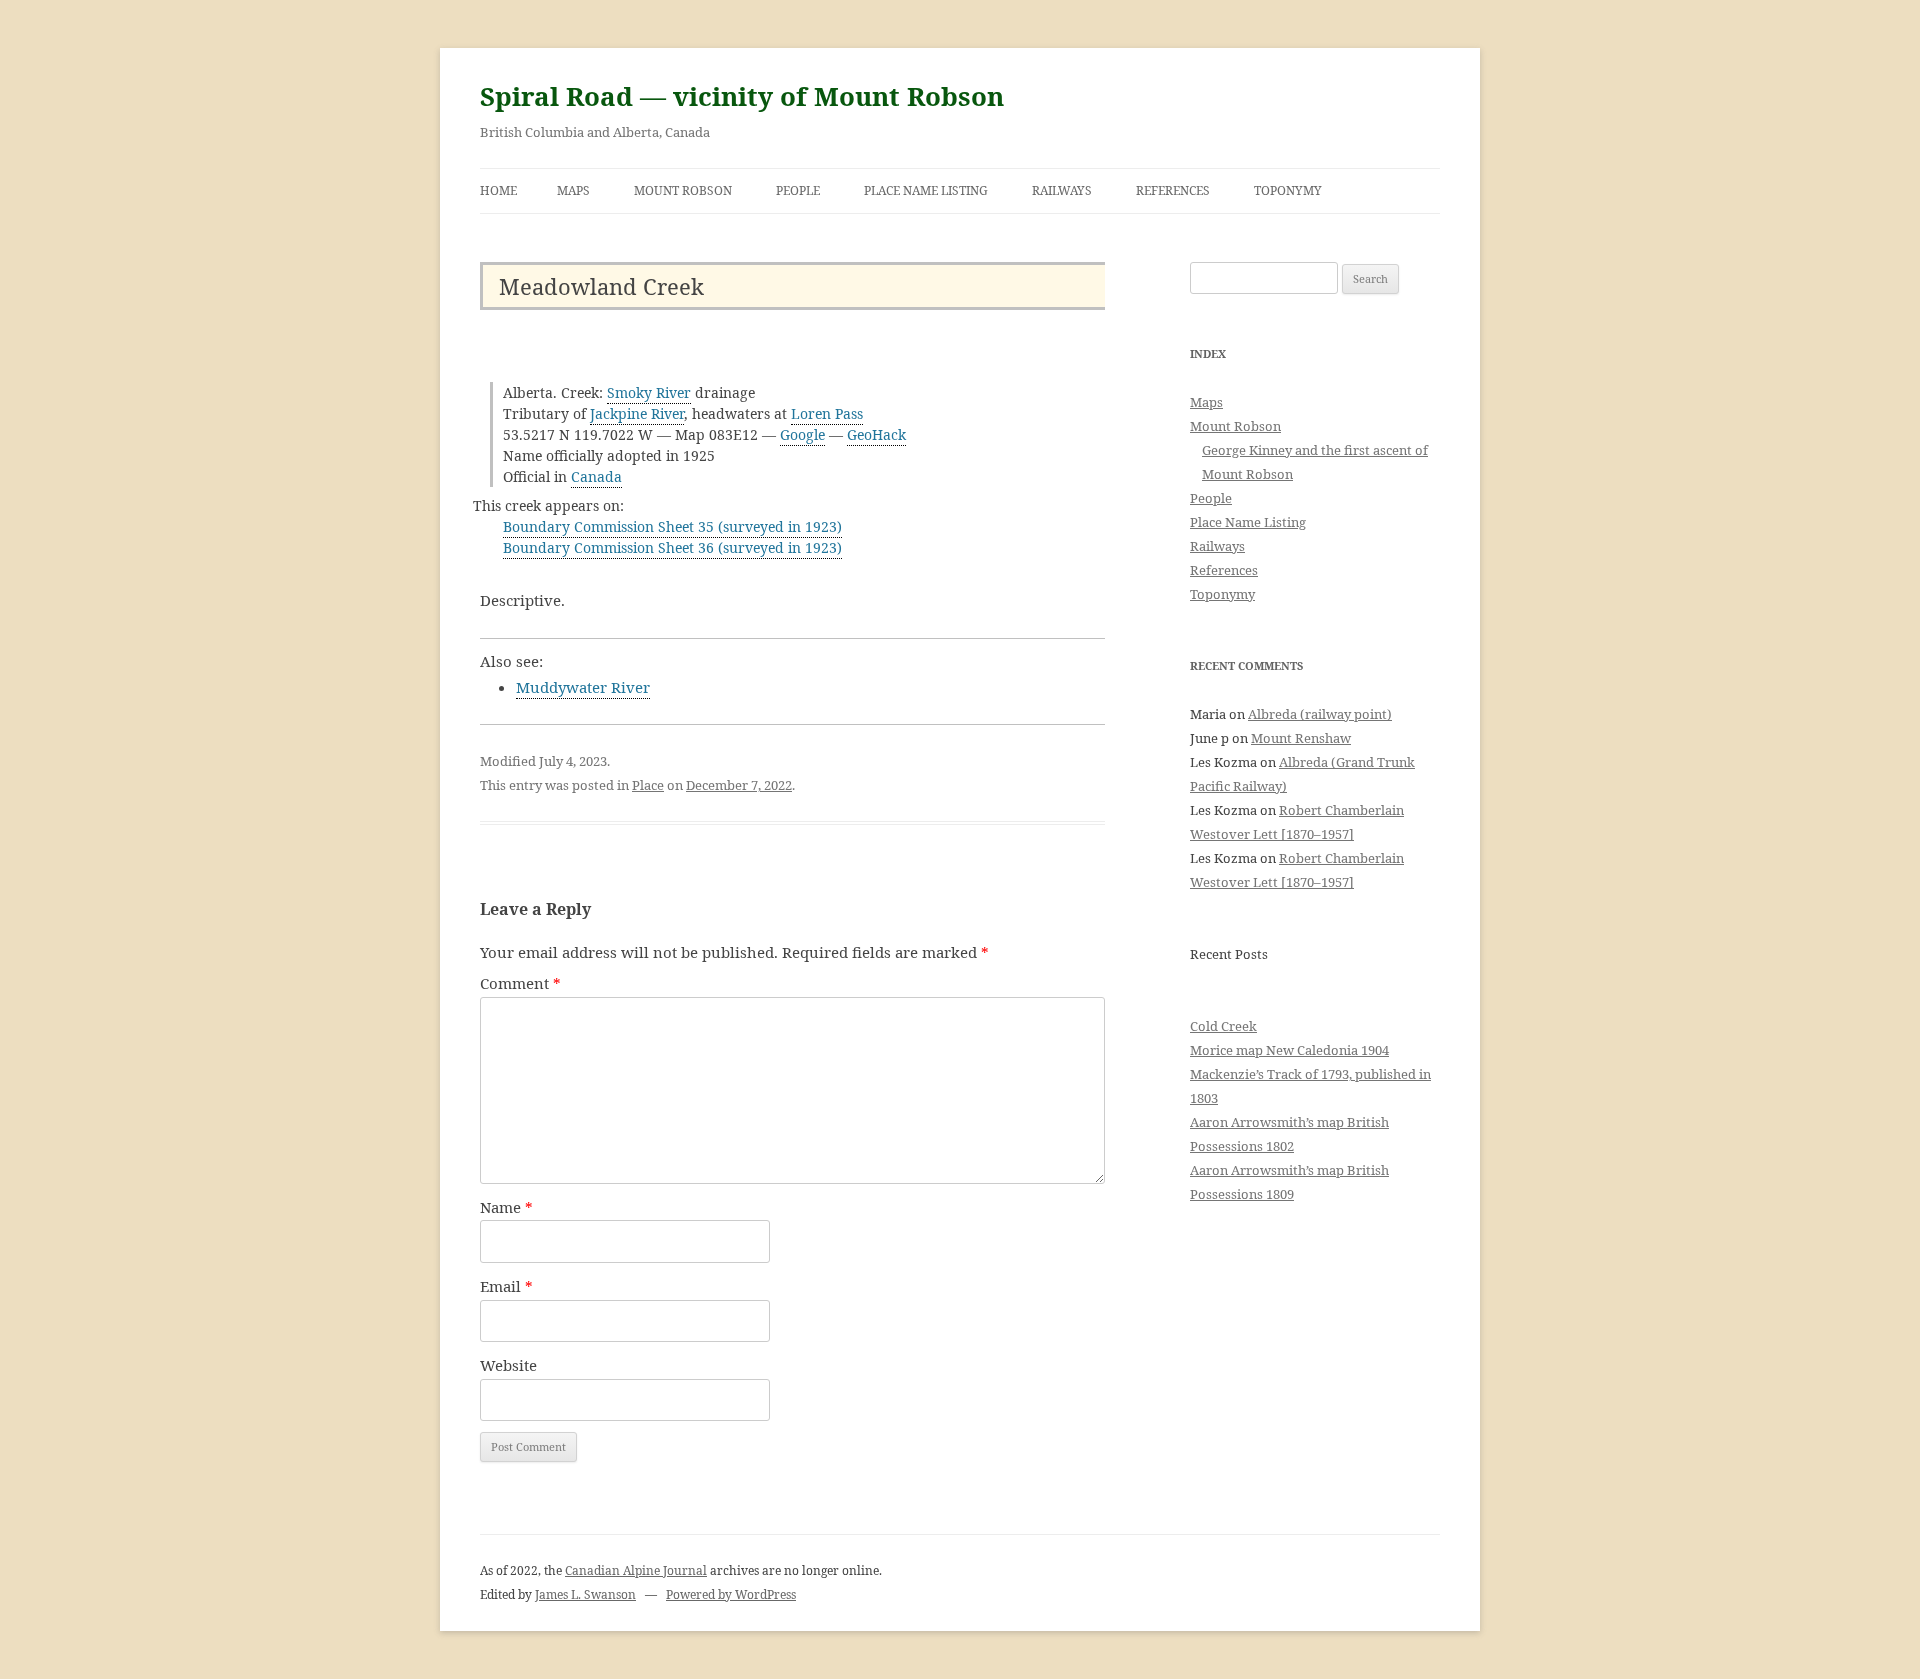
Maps (573, 190)
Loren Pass (827, 413)
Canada (596, 476)
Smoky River (649, 392)
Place (648, 785)
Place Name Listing (926, 190)
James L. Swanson (585, 1594)
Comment (520, 983)
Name (506, 1207)
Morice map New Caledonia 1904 (1289, 1050)
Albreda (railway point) (1320, 714)
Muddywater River (583, 687)
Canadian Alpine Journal (636, 1570)
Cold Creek (1223, 1026)
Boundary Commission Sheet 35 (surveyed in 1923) (672, 526)
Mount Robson (683, 190)
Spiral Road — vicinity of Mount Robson (742, 96)
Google (802, 434)
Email (506, 1286)
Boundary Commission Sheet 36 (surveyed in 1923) (672, 547)
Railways (1062, 190)
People (798, 190)
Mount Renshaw (1301, 738)
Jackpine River (637, 413)
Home (498, 190)
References (1173, 190)
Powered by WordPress (731, 1594)
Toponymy (1288, 190)
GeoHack (876, 434)
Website (508, 1365)
